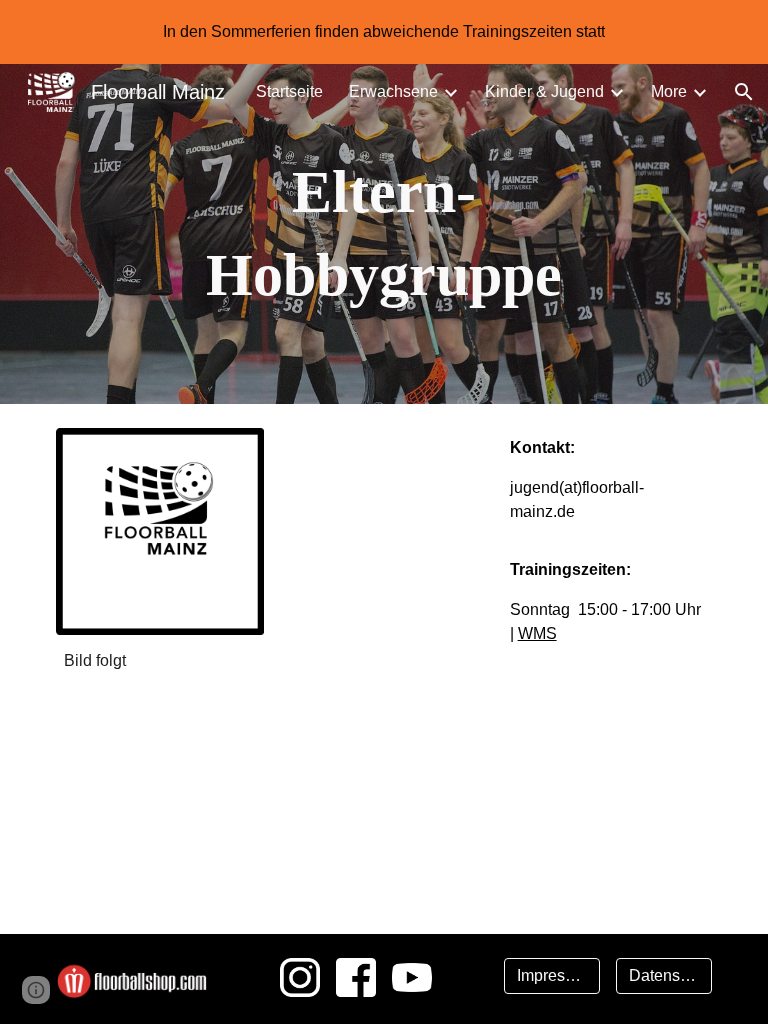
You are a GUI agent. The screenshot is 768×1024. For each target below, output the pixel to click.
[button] (744, 92)
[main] (383, 234)
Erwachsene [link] (393, 91)
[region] (384, 32)
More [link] (669, 91)
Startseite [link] (289, 91)
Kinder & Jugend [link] (544, 91)
